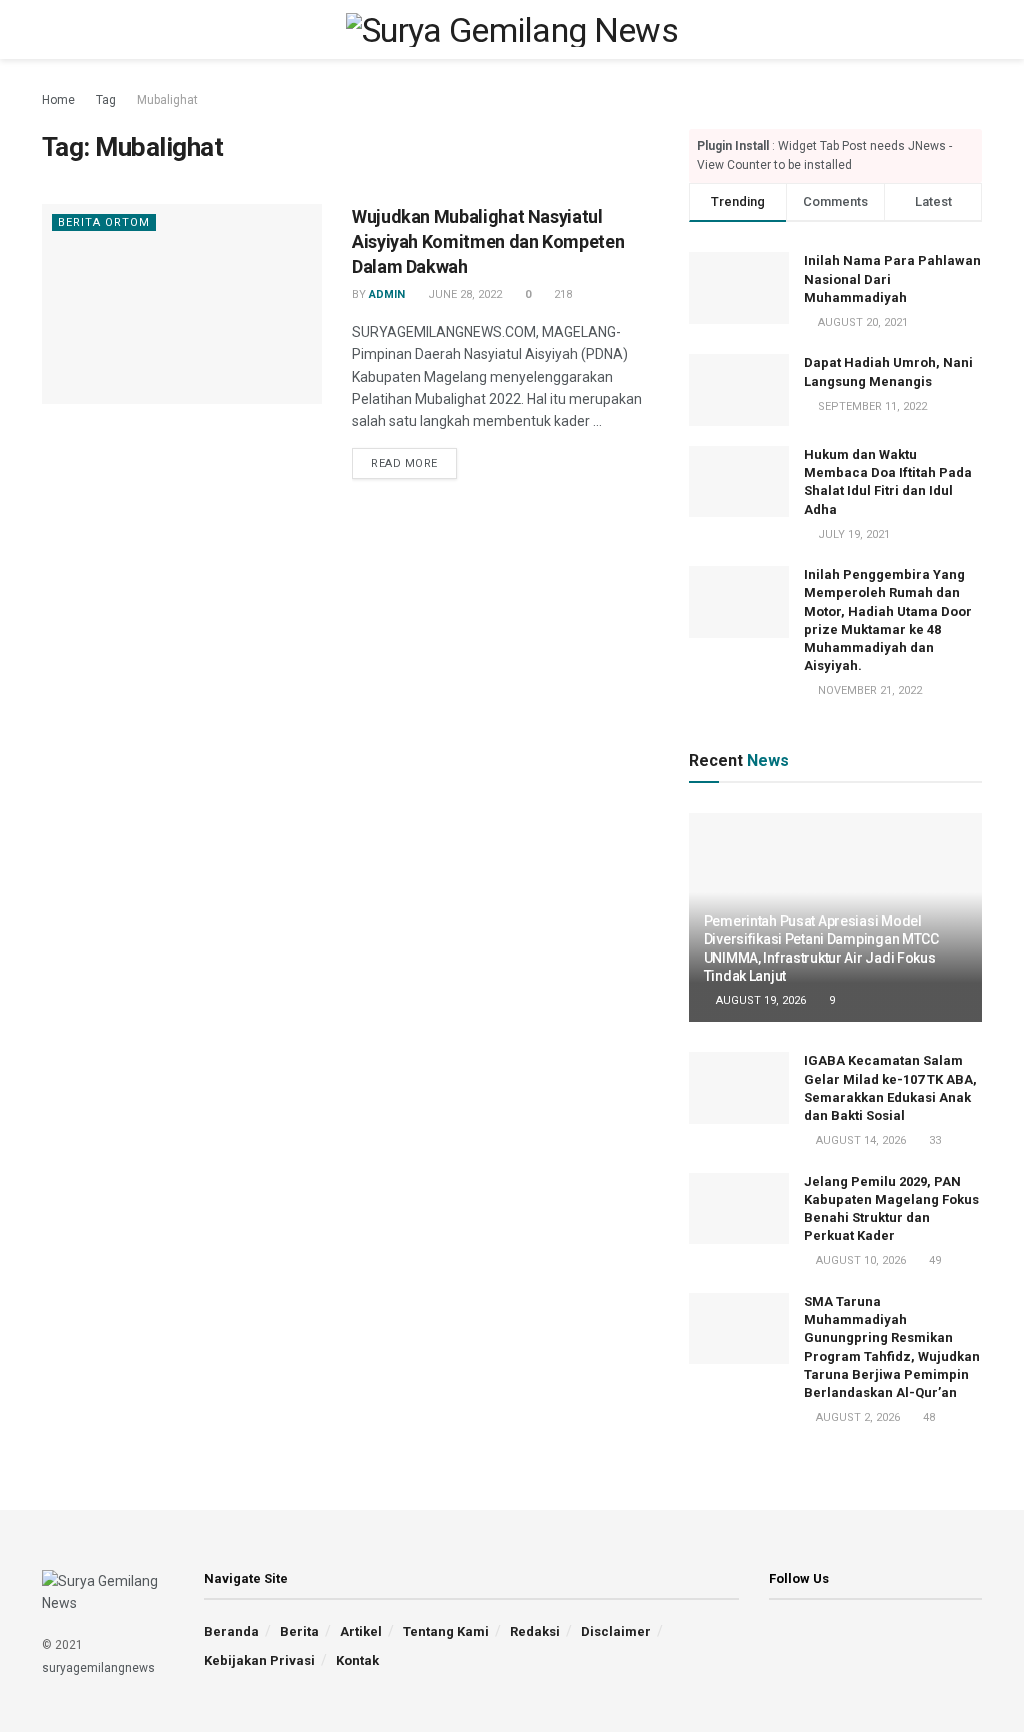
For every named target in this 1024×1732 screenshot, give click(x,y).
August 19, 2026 (759, 1000)
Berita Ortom (104, 222)
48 (927, 1417)
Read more (404, 463)
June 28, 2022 (463, 294)
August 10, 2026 (859, 1260)
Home (58, 100)
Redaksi (535, 1631)
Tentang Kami (446, 1631)
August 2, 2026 (856, 1417)
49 (933, 1260)
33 (933, 1140)
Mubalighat (167, 100)
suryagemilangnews (98, 1668)
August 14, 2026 (859, 1140)
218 (561, 294)
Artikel (361, 1631)
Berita (299, 1631)
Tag (106, 100)
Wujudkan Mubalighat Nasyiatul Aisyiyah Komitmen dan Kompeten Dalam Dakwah (488, 241)
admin (387, 294)
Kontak (357, 1660)
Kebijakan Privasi (259, 1660)
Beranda (231, 1631)
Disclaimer (616, 1631)
